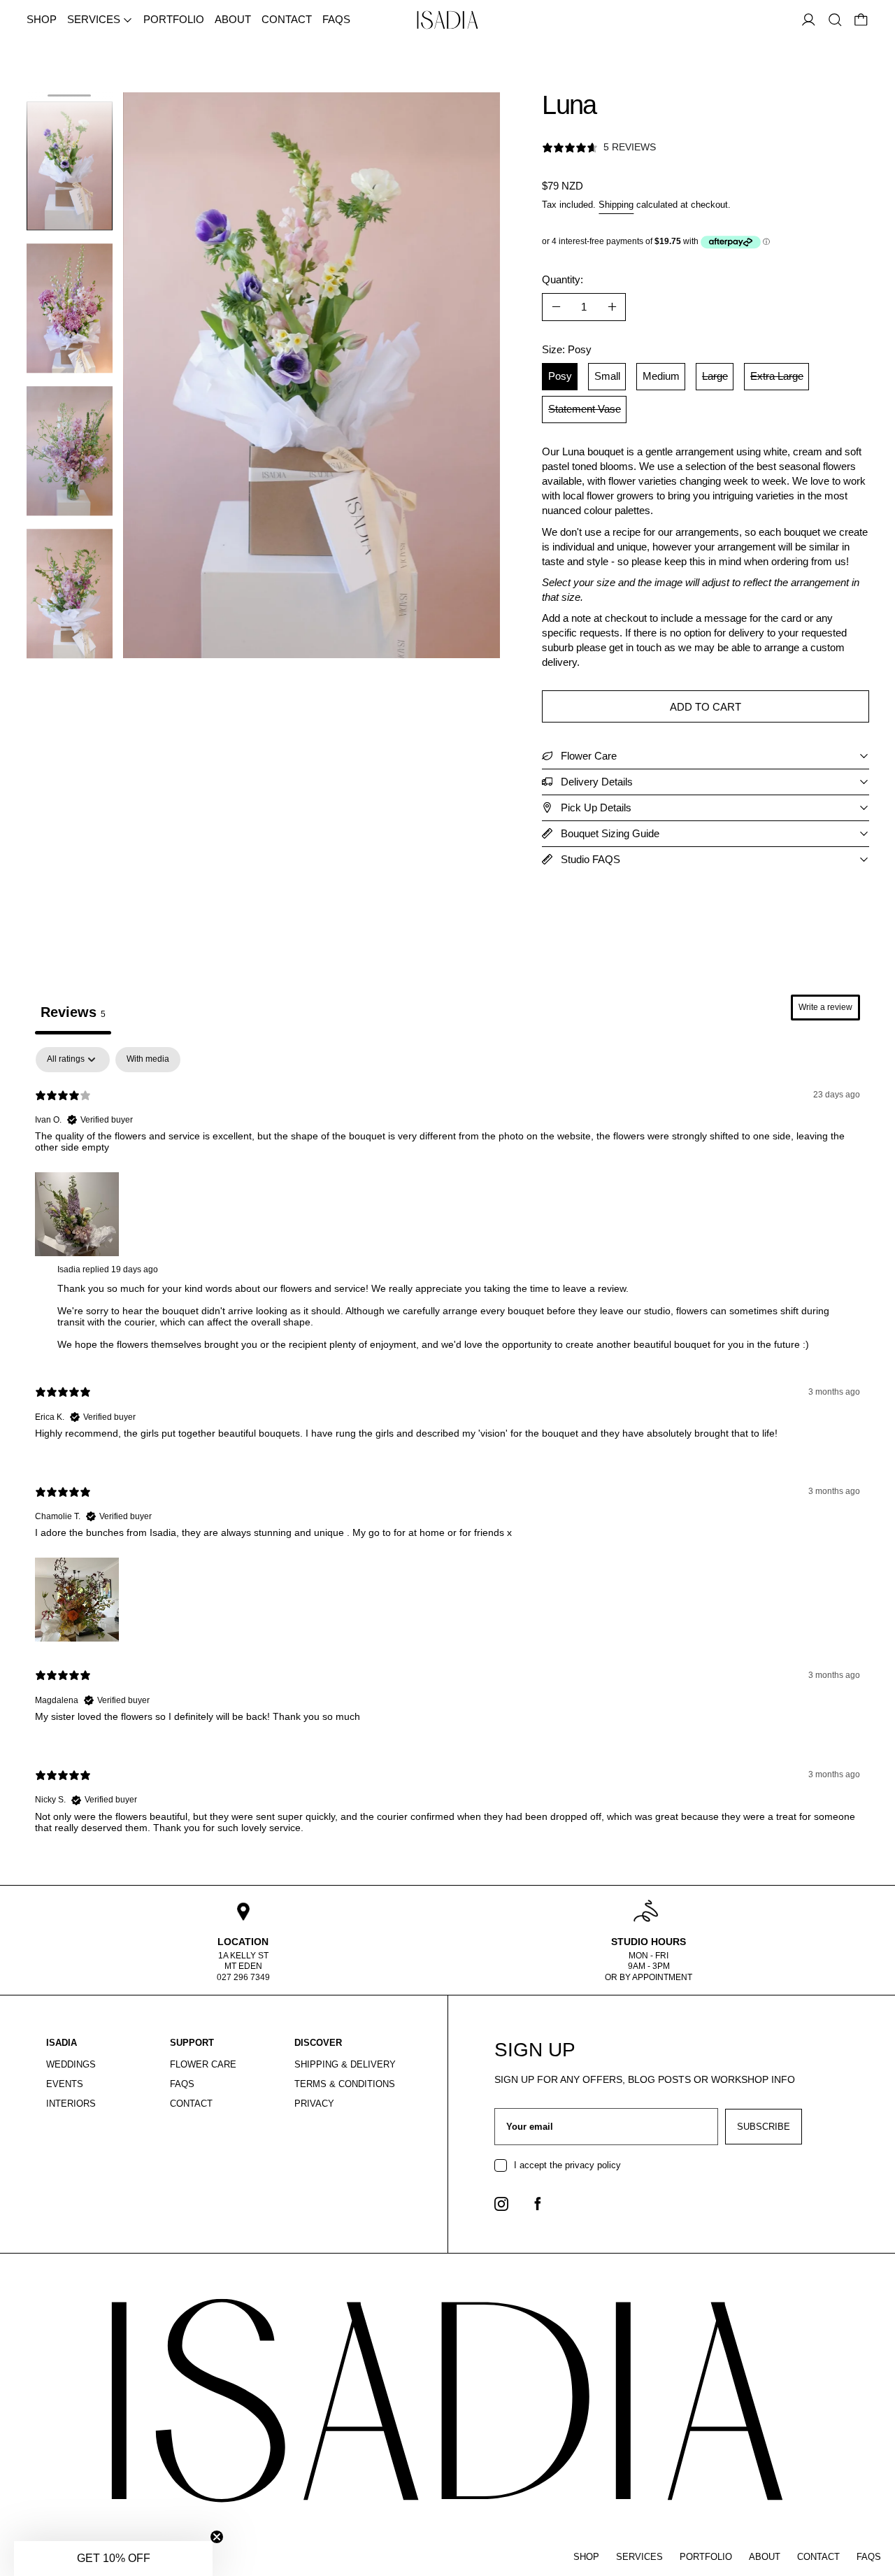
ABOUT (233, 19)
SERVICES (639, 2557)
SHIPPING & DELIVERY (345, 2064)
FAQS (336, 19)
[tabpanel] (447, 1452)
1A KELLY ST (243, 1956)
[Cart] (861, 20)
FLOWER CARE (203, 2064)
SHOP (42, 19)
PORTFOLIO (174, 19)
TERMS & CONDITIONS (345, 2084)
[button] (835, 20)
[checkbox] (148, 1060)
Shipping (616, 205)
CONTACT (287, 19)
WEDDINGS (71, 2064)
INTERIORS (71, 2104)
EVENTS (65, 2084)
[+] (613, 307)
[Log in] (809, 20)
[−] (556, 307)
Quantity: (563, 279)
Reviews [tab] (73, 1012)
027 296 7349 (243, 1977)
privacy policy (593, 2165)
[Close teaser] (217, 2537)
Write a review (825, 1007)
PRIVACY (314, 2104)
